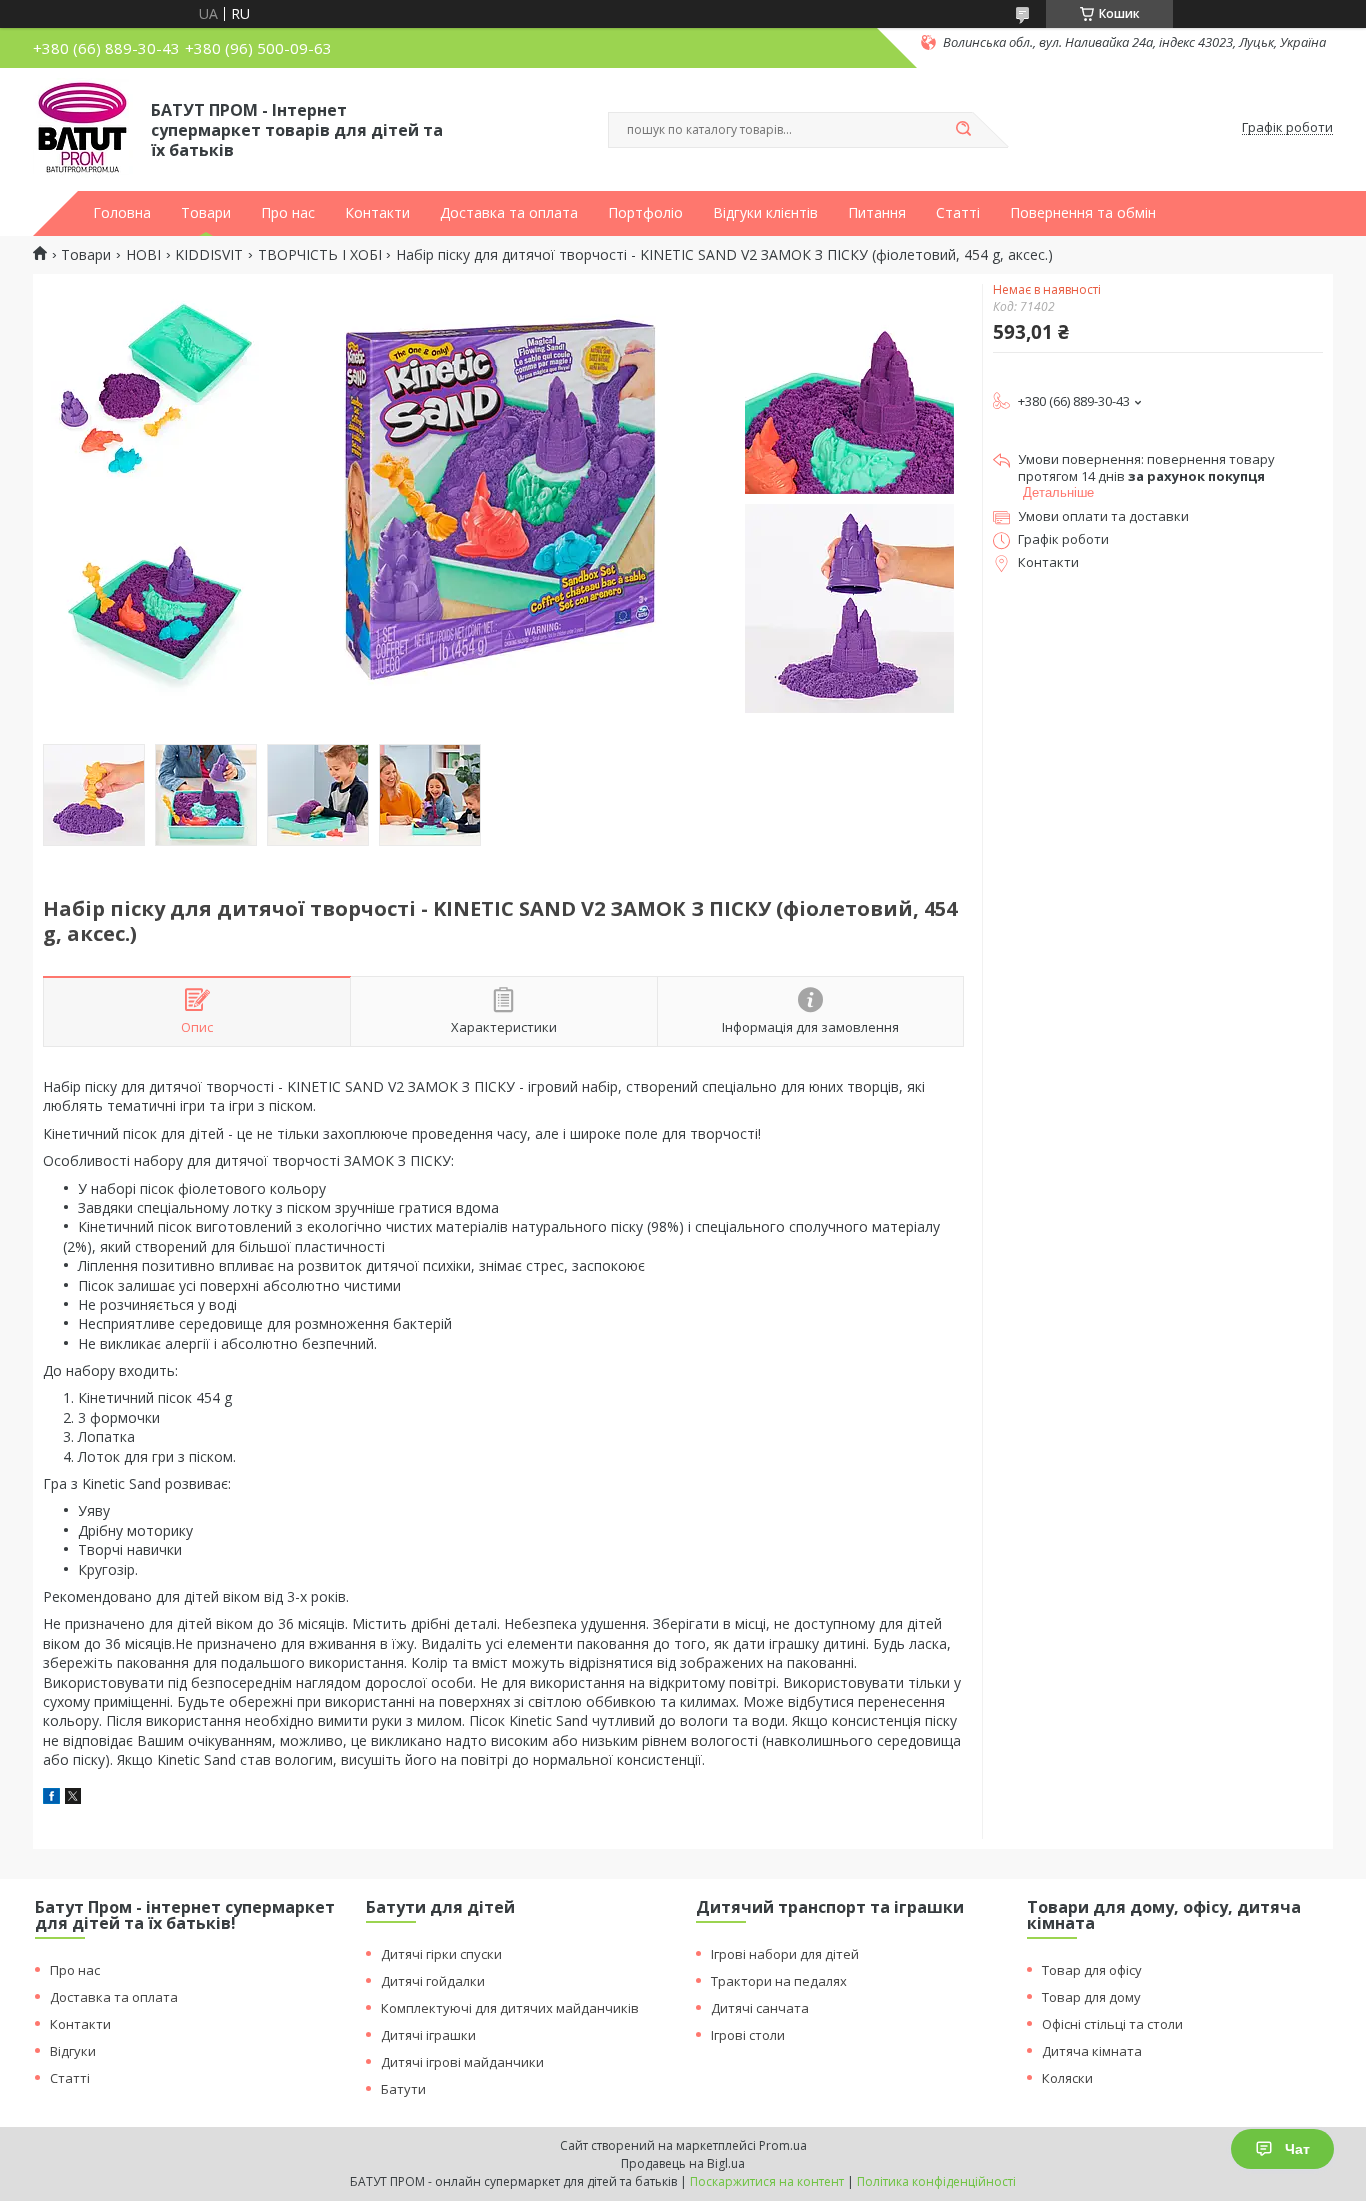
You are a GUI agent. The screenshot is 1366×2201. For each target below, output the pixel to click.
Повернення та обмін (1083, 213)
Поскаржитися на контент (767, 2181)
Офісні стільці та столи (1112, 2024)
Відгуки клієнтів (765, 213)
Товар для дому (1091, 1997)
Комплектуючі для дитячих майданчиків (510, 2008)
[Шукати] (963, 130)
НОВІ (143, 255)
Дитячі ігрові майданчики (462, 2062)
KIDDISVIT (209, 255)
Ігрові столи (748, 2035)
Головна (122, 213)
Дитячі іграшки (428, 2035)
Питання (877, 213)
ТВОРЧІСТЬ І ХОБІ (320, 255)
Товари (206, 213)
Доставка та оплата (509, 213)
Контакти (377, 213)
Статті (958, 213)
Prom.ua (783, 2145)
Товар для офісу (1092, 1970)
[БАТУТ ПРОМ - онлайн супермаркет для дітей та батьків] (83, 128)
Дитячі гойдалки (433, 1981)
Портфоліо (645, 213)
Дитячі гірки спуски (441, 1954)
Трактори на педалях (779, 1981)
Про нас (288, 213)
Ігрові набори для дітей (785, 1954)
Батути (403, 2089)
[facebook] (51, 1798)
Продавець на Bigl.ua (683, 2163)
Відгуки (73, 2051)
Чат (1297, 2149)
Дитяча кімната (1092, 2051)
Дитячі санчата (760, 2008)
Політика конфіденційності (936, 2181)
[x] (73, 1798)
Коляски (1067, 2078)
